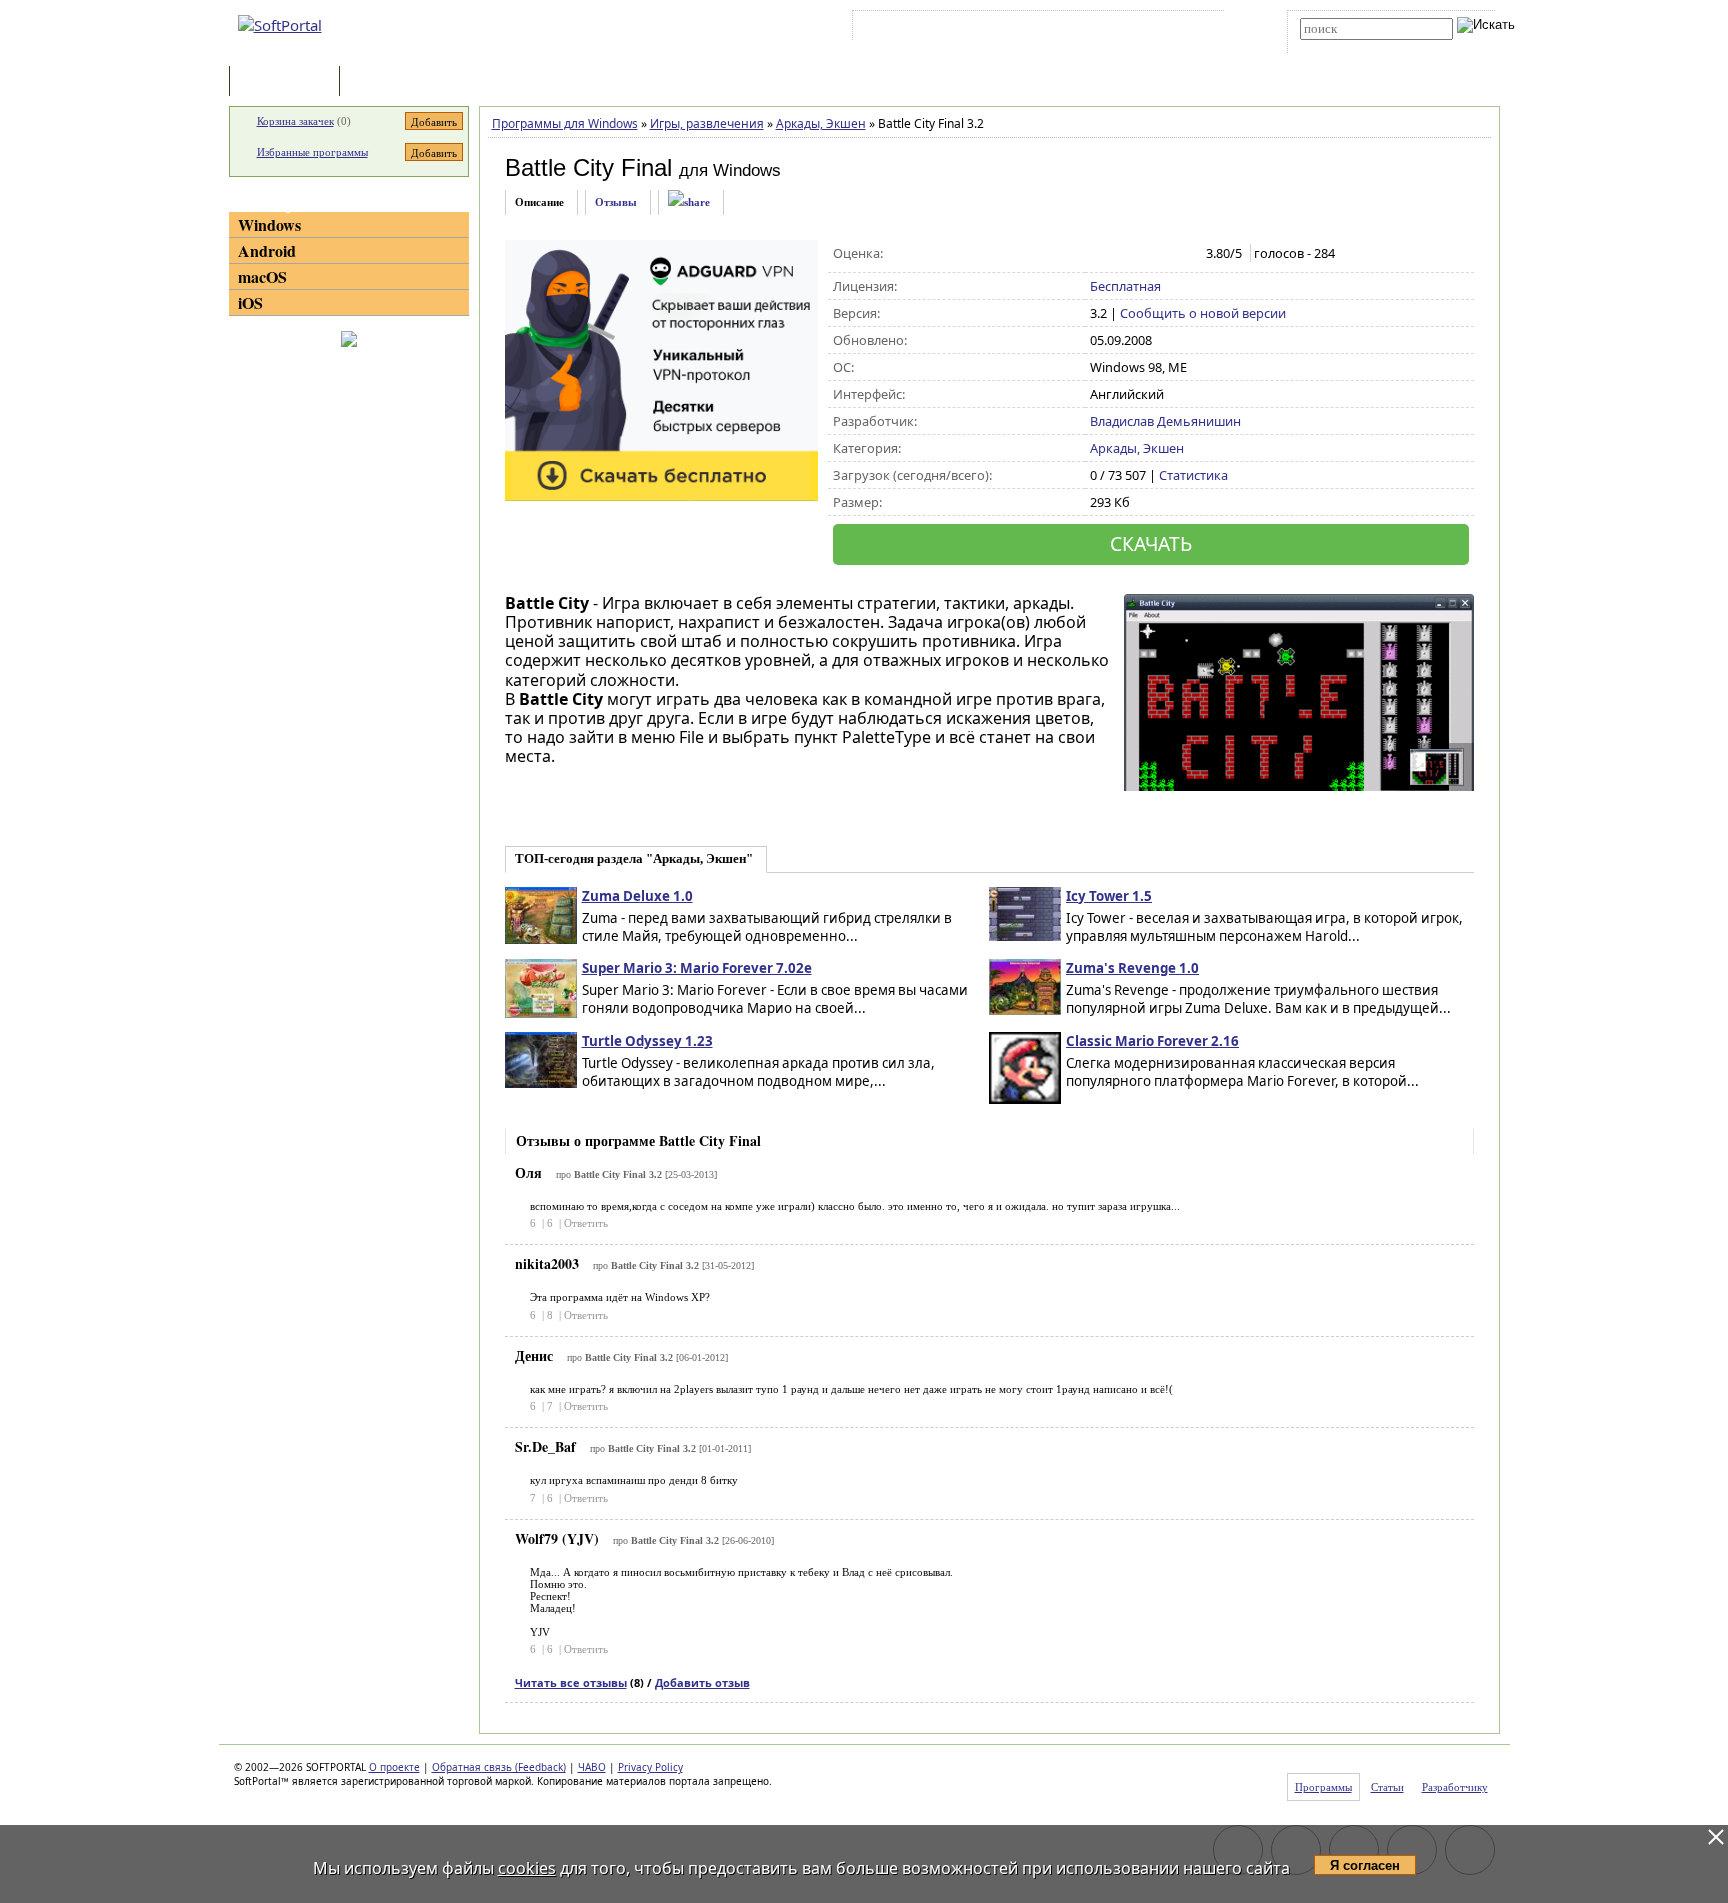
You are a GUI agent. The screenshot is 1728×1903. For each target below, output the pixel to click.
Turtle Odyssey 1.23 (647, 1041)
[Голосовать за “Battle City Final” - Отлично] (1184, 254)
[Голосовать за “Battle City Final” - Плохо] (1121, 254)
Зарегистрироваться (1030, 29)
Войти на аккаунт (917, 29)
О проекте (394, 1767)
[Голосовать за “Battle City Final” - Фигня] (1100, 254)
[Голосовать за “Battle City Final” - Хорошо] (1163, 254)
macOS (262, 276)
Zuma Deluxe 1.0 (637, 896)
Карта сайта (1133, 29)
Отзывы (616, 202)
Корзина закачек (295, 121)
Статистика (1193, 475)
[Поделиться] (689, 202)
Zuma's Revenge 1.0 (1132, 968)
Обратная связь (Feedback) (499, 1767)
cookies (527, 1868)
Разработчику (1455, 1787)
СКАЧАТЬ (1151, 543)
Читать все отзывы (571, 1682)
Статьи (388, 82)
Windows (269, 224)
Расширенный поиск (1355, 46)
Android (267, 250)
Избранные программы (312, 152)
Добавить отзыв (702, 1682)
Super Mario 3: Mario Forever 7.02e (697, 968)
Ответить (586, 1223)
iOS (250, 302)
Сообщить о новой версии (1203, 313)
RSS (1194, 29)
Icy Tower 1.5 (1109, 896)
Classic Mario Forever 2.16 (1152, 1041)
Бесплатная (1125, 286)
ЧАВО (592, 1767)
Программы (289, 82)
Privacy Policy (650, 1767)
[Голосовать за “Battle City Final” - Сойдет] (1142, 254)
